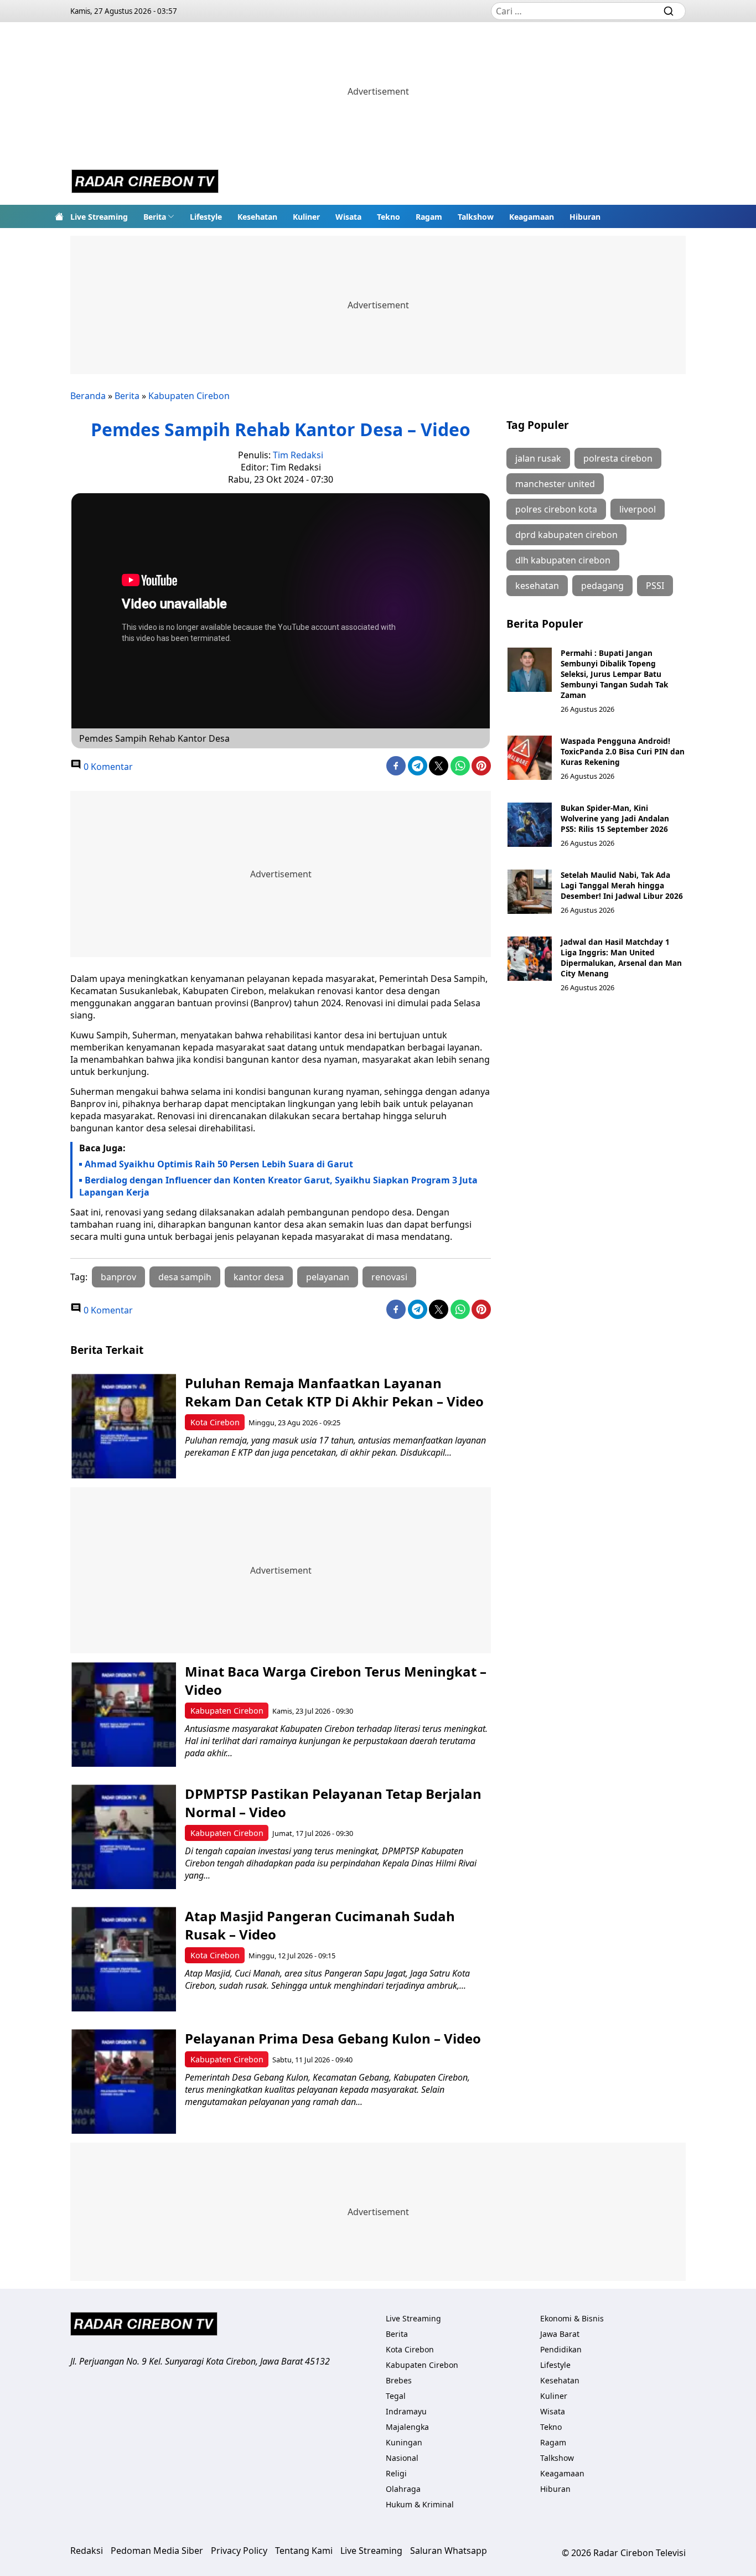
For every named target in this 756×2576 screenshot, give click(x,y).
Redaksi (87, 2551)
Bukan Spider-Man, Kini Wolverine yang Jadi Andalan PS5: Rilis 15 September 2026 (615, 818)
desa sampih (185, 1277)
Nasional (402, 2458)
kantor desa (259, 1277)
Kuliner (306, 217)
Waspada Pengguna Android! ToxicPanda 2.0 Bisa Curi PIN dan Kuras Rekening (623, 751)
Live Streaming (99, 217)
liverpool (638, 509)
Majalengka (407, 2427)
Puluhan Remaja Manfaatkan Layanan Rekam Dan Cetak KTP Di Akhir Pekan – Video (334, 1392)
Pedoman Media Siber (157, 2551)
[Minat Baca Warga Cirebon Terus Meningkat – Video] (124, 1714)
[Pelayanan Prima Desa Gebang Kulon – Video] (124, 2081)
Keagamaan (532, 217)
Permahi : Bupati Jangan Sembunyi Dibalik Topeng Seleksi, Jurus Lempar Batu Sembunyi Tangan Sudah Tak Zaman (614, 674)
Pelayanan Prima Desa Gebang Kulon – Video (333, 2038)
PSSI (655, 586)
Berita (155, 217)
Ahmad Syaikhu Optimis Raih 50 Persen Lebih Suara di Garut (219, 1164)
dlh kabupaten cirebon (563, 560)
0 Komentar (107, 767)
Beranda (88, 396)
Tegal (396, 2396)
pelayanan (328, 1277)
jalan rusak (538, 458)
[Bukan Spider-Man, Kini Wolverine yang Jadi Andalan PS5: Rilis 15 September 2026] (530, 825)
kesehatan (537, 586)
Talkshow (476, 217)
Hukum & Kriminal (420, 2504)
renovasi (389, 1277)
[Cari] (669, 11)
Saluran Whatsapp (449, 2551)
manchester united (555, 484)
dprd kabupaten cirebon (566, 535)
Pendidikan (561, 2349)
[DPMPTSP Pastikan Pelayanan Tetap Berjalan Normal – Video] (124, 1837)
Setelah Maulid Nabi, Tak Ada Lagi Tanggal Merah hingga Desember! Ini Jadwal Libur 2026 (622, 885)
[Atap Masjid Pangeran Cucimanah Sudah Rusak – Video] (124, 1959)
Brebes (399, 2380)
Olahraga (403, 2489)
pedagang (602, 586)
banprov (118, 1277)
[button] (159, 216)
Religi (396, 2473)
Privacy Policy (239, 2551)
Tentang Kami (304, 2551)
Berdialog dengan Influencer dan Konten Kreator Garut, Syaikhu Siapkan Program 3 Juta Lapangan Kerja (278, 1186)
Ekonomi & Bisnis (572, 2318)
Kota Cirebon (215, 1422)
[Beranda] (59, 216)
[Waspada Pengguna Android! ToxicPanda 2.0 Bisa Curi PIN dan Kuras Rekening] (530, 758)
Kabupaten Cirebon (189, 396)
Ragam (429, 217)
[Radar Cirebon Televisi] (145, 183)
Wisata (348, 217)
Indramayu (406, 2411)
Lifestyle (206, 217)
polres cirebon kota (556, 509)
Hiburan (585, 217)
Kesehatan (257, 217)
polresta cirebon (618, 458)
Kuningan (404, 2442)
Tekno (389, 217)
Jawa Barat (560, 2334)
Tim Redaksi (298, 455)
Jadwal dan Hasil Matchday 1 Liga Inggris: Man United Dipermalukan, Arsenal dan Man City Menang (621, 958)
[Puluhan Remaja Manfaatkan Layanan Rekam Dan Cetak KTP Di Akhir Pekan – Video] (124, 1426)
